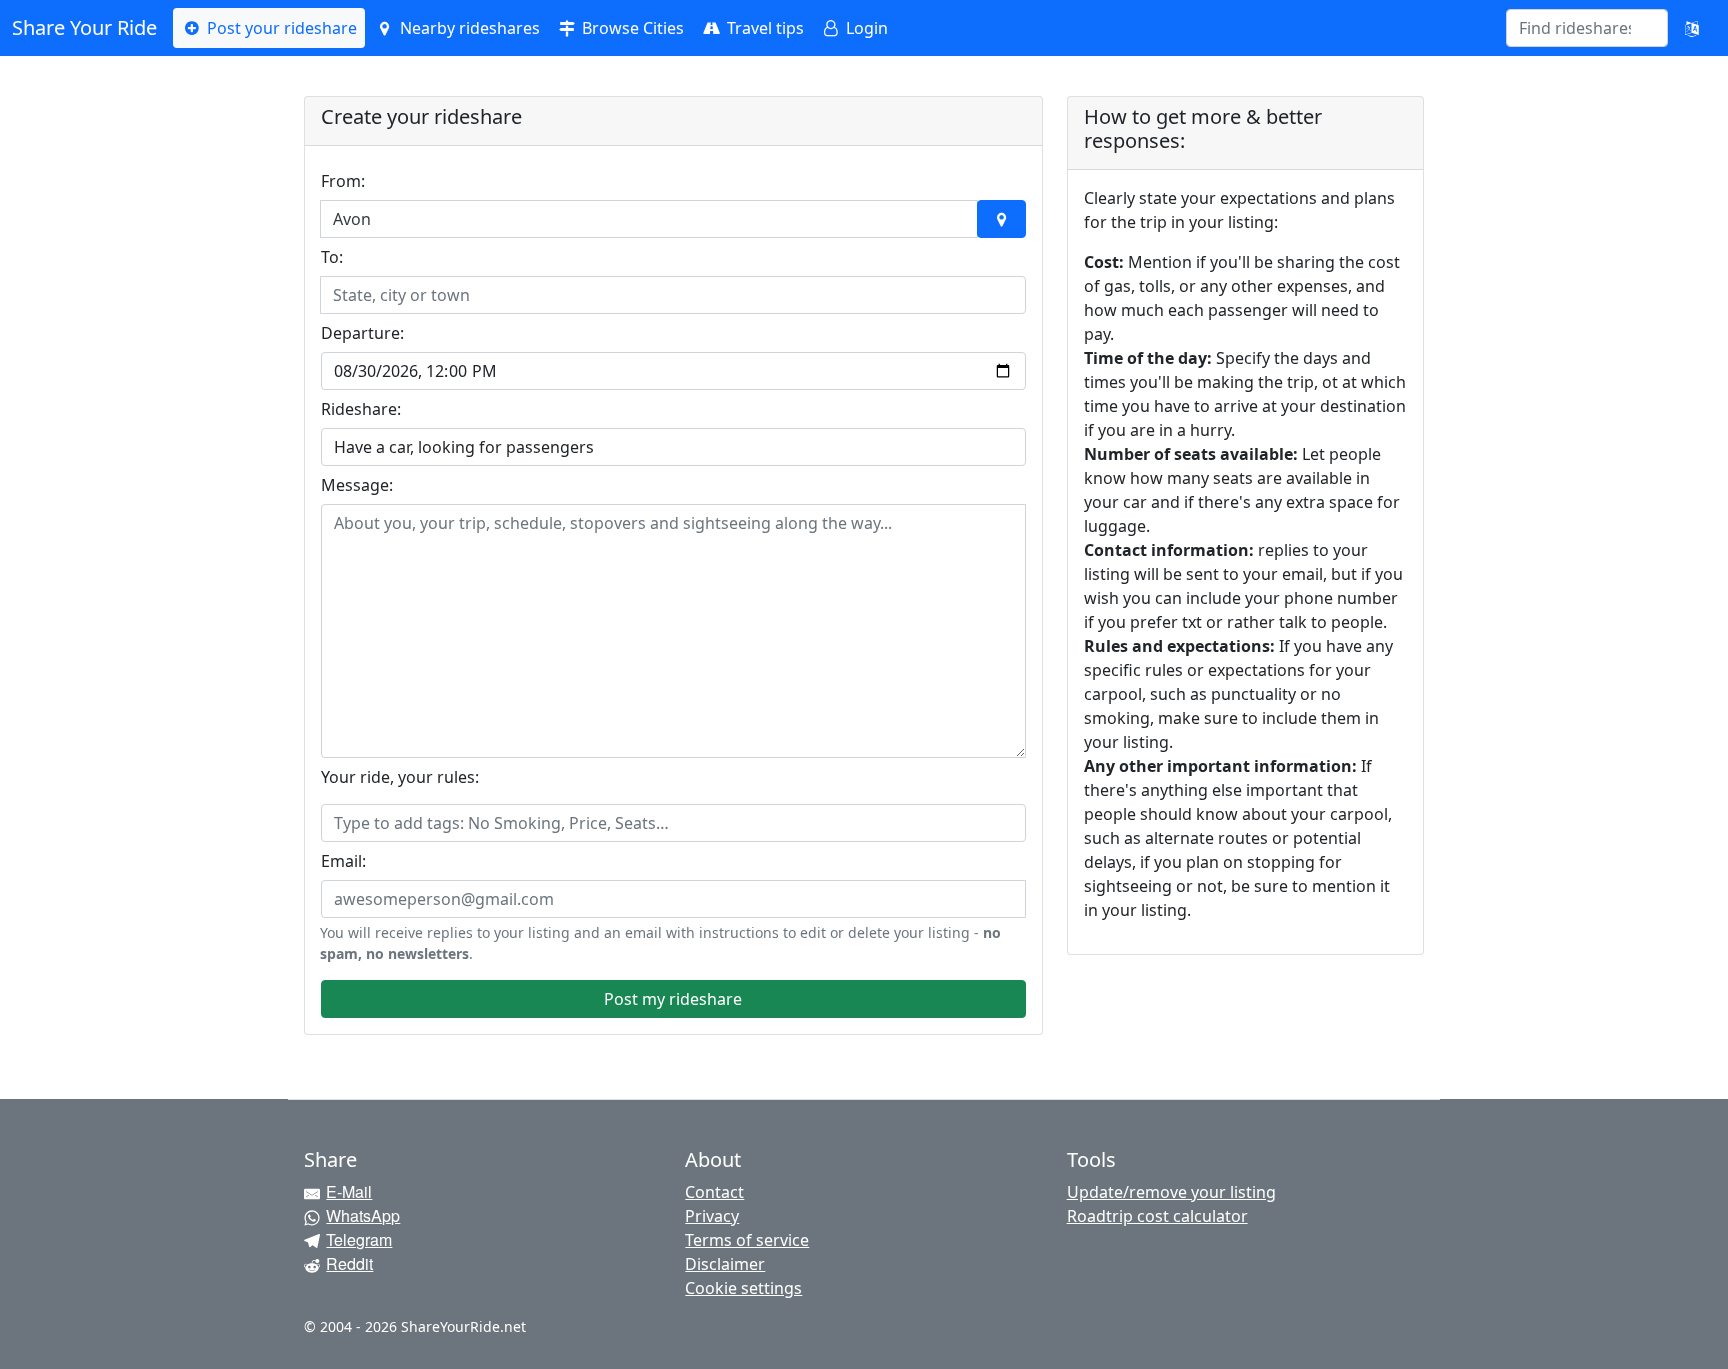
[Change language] (1692, 28)
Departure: (362, 333)
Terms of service (747, 1240)
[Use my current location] (1001, 219)
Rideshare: (361, 409)
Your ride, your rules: (400, 777)
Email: (343, 861)
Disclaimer (725, 1264)
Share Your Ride (84, 27)
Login (865, 28)
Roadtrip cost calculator (1157, 1216)
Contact (714, 1192)
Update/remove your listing (1171, 1192)
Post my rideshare (673, 999)
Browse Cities (631, 28)
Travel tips (763, 28)
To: (332, 257)
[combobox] (1575, 28)
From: (343, 181)
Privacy (712, 1216)
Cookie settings (743, 1288)
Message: (357, 485)
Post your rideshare (280, 28)
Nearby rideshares (468, 28)
